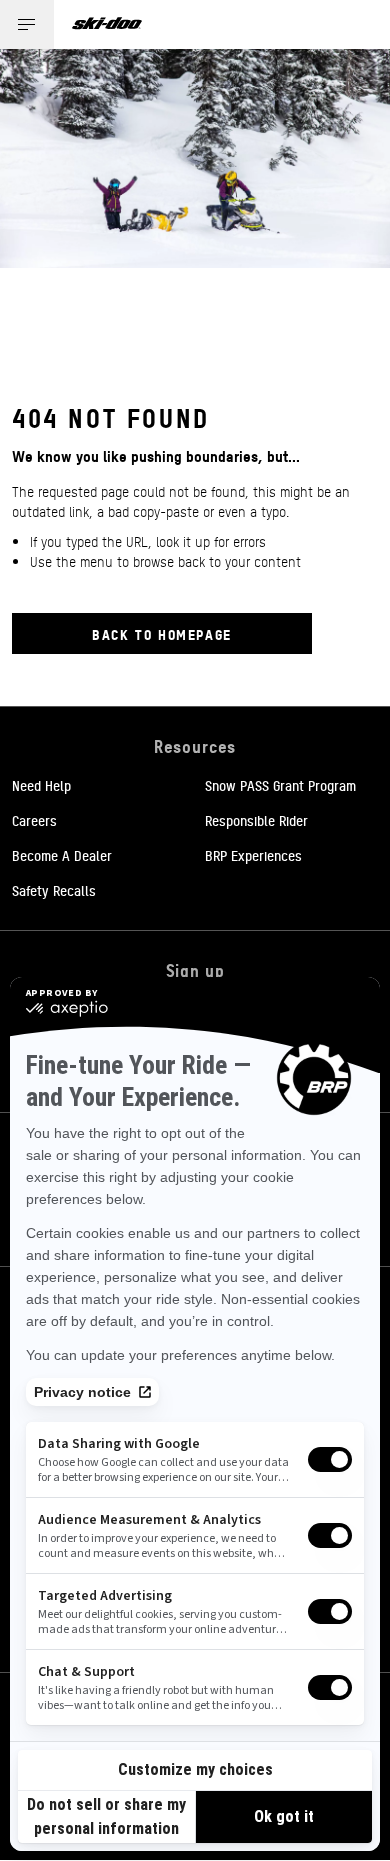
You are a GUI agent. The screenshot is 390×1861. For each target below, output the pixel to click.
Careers (34, 820)
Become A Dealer (62, 855)
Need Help (41, 785)
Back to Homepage (162, 633)
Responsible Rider (256, 820)
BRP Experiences (253, 855)
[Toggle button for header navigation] (27, 24)
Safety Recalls (54, 890)
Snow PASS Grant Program (280, 785)
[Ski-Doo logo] (107, 24)
